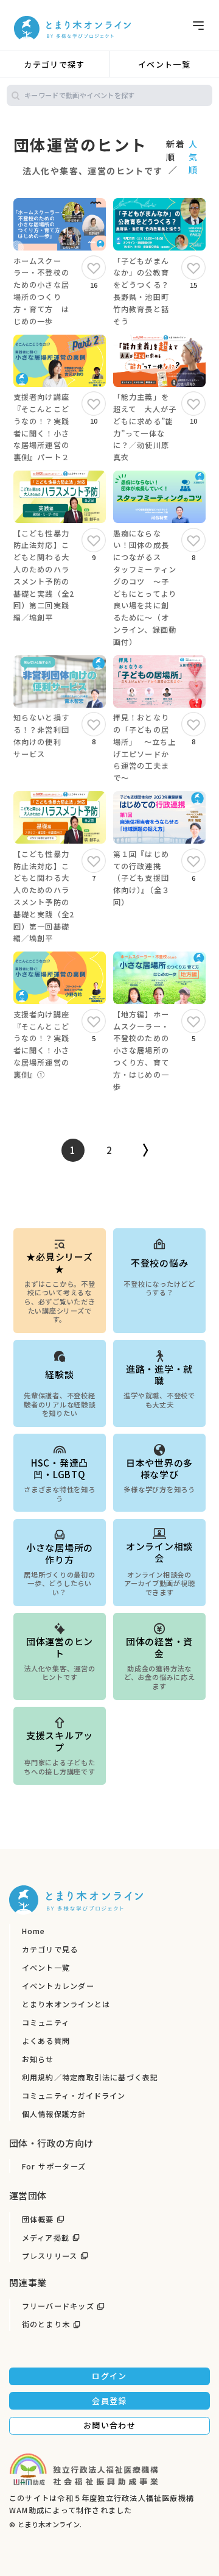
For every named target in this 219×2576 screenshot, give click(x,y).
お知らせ (38, 2059)
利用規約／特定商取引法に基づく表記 (90, 2077)
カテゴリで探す (54, 64)
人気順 (193, 157)
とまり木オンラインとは (66, 2004)
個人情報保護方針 (54, 2114)
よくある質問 (46, 2041)
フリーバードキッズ (58, 2306)
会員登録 (109, 2401)
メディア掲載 (46, 2238)
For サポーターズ (54, 2166)
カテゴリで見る (50, 1949)
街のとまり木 (46, 2324)
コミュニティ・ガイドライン (74, 2096)
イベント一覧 (164, 64)
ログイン (109, 2376)
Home (34, 1931)
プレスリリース (50, 2256)
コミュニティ (46, 2023)
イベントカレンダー (58, 1986)
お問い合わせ (109, 2425)
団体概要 (38, 2219)
